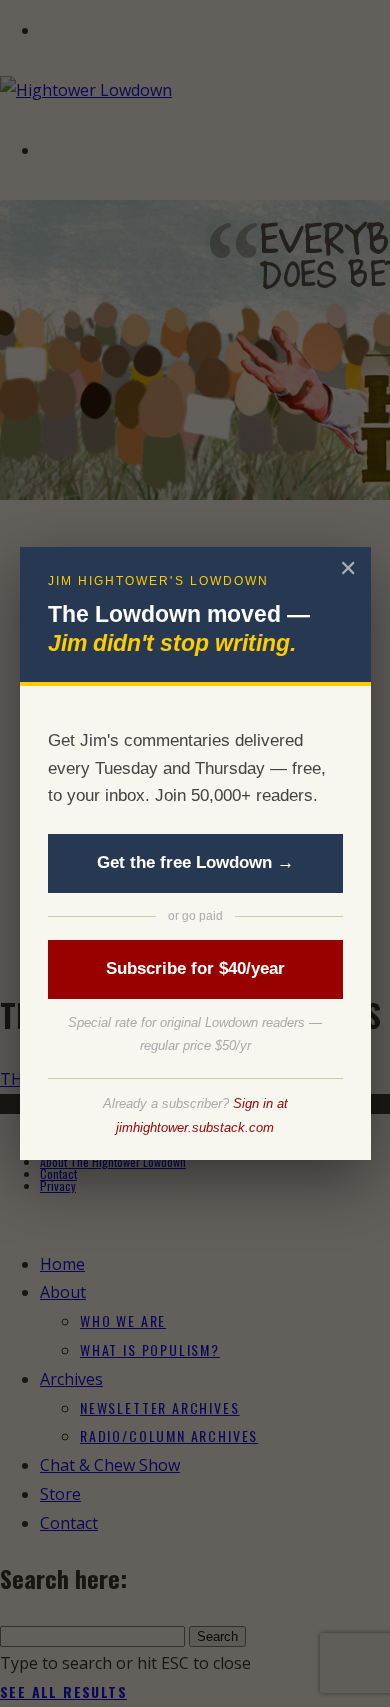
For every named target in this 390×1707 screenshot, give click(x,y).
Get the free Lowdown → (195, 862)
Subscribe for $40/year (195, 968)
